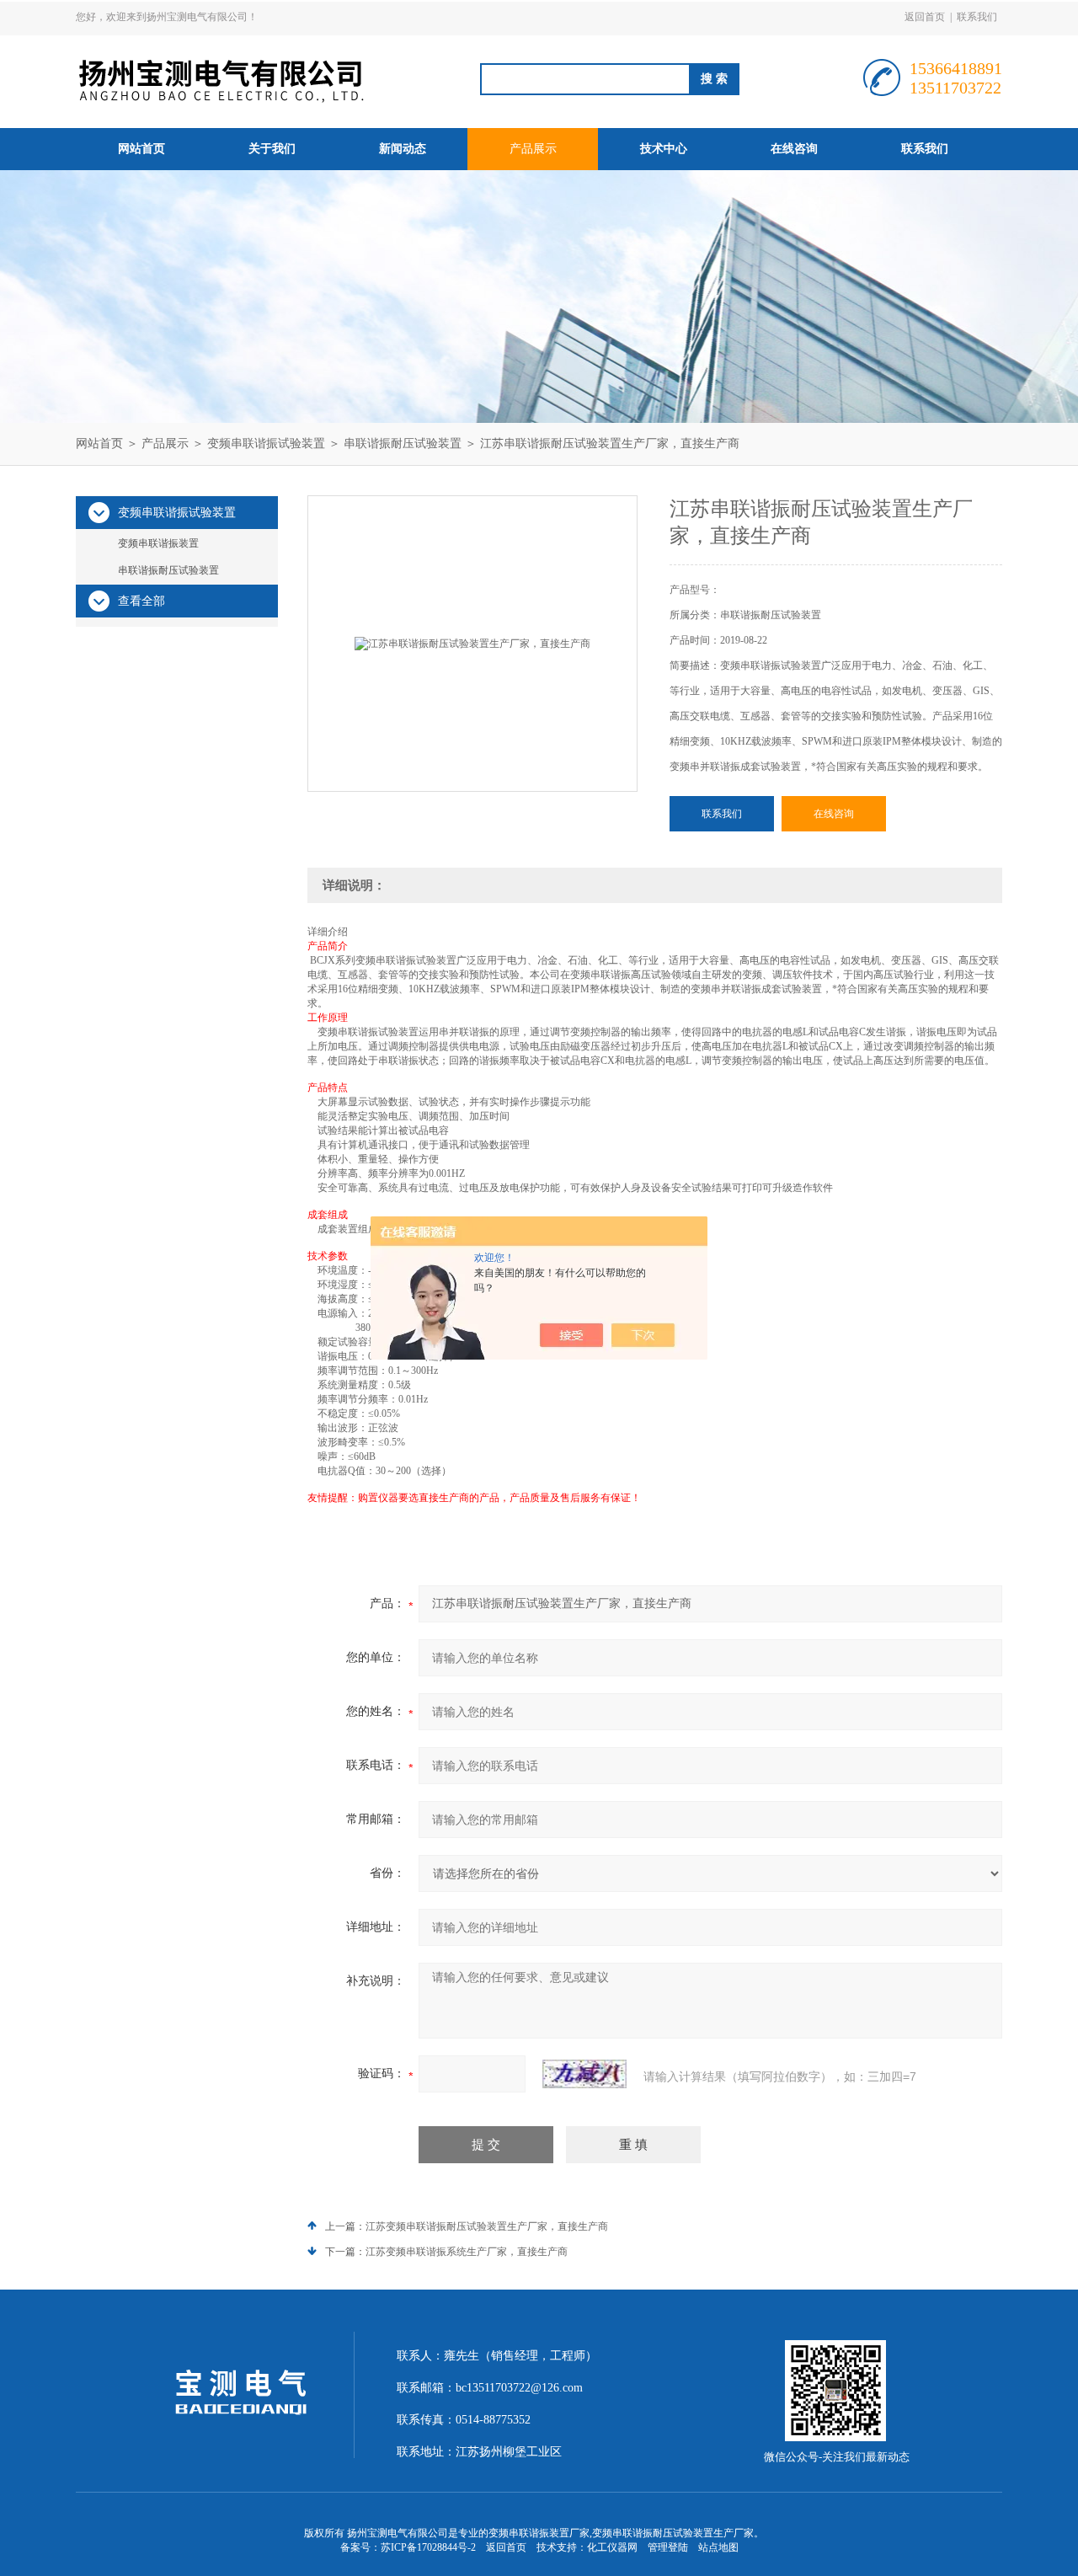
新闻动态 (403, 149)
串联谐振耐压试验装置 (403, 444)
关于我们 (272, 149)
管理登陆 (668, 2547)
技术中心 (664, 149)
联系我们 (977, 17)
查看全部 (141, 601)
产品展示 (533, 149)
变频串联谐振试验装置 (266, 444)
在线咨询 (794, 149)
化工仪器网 (612, 2547)
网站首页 (141, 149)
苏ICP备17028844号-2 (428, 2547)
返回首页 (925, 17)
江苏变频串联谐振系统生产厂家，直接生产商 (467, 2252)
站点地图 (718, 2547)
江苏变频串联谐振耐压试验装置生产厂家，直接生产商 (487, 2226)
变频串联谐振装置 (158, 543)
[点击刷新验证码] (584, 2074)
